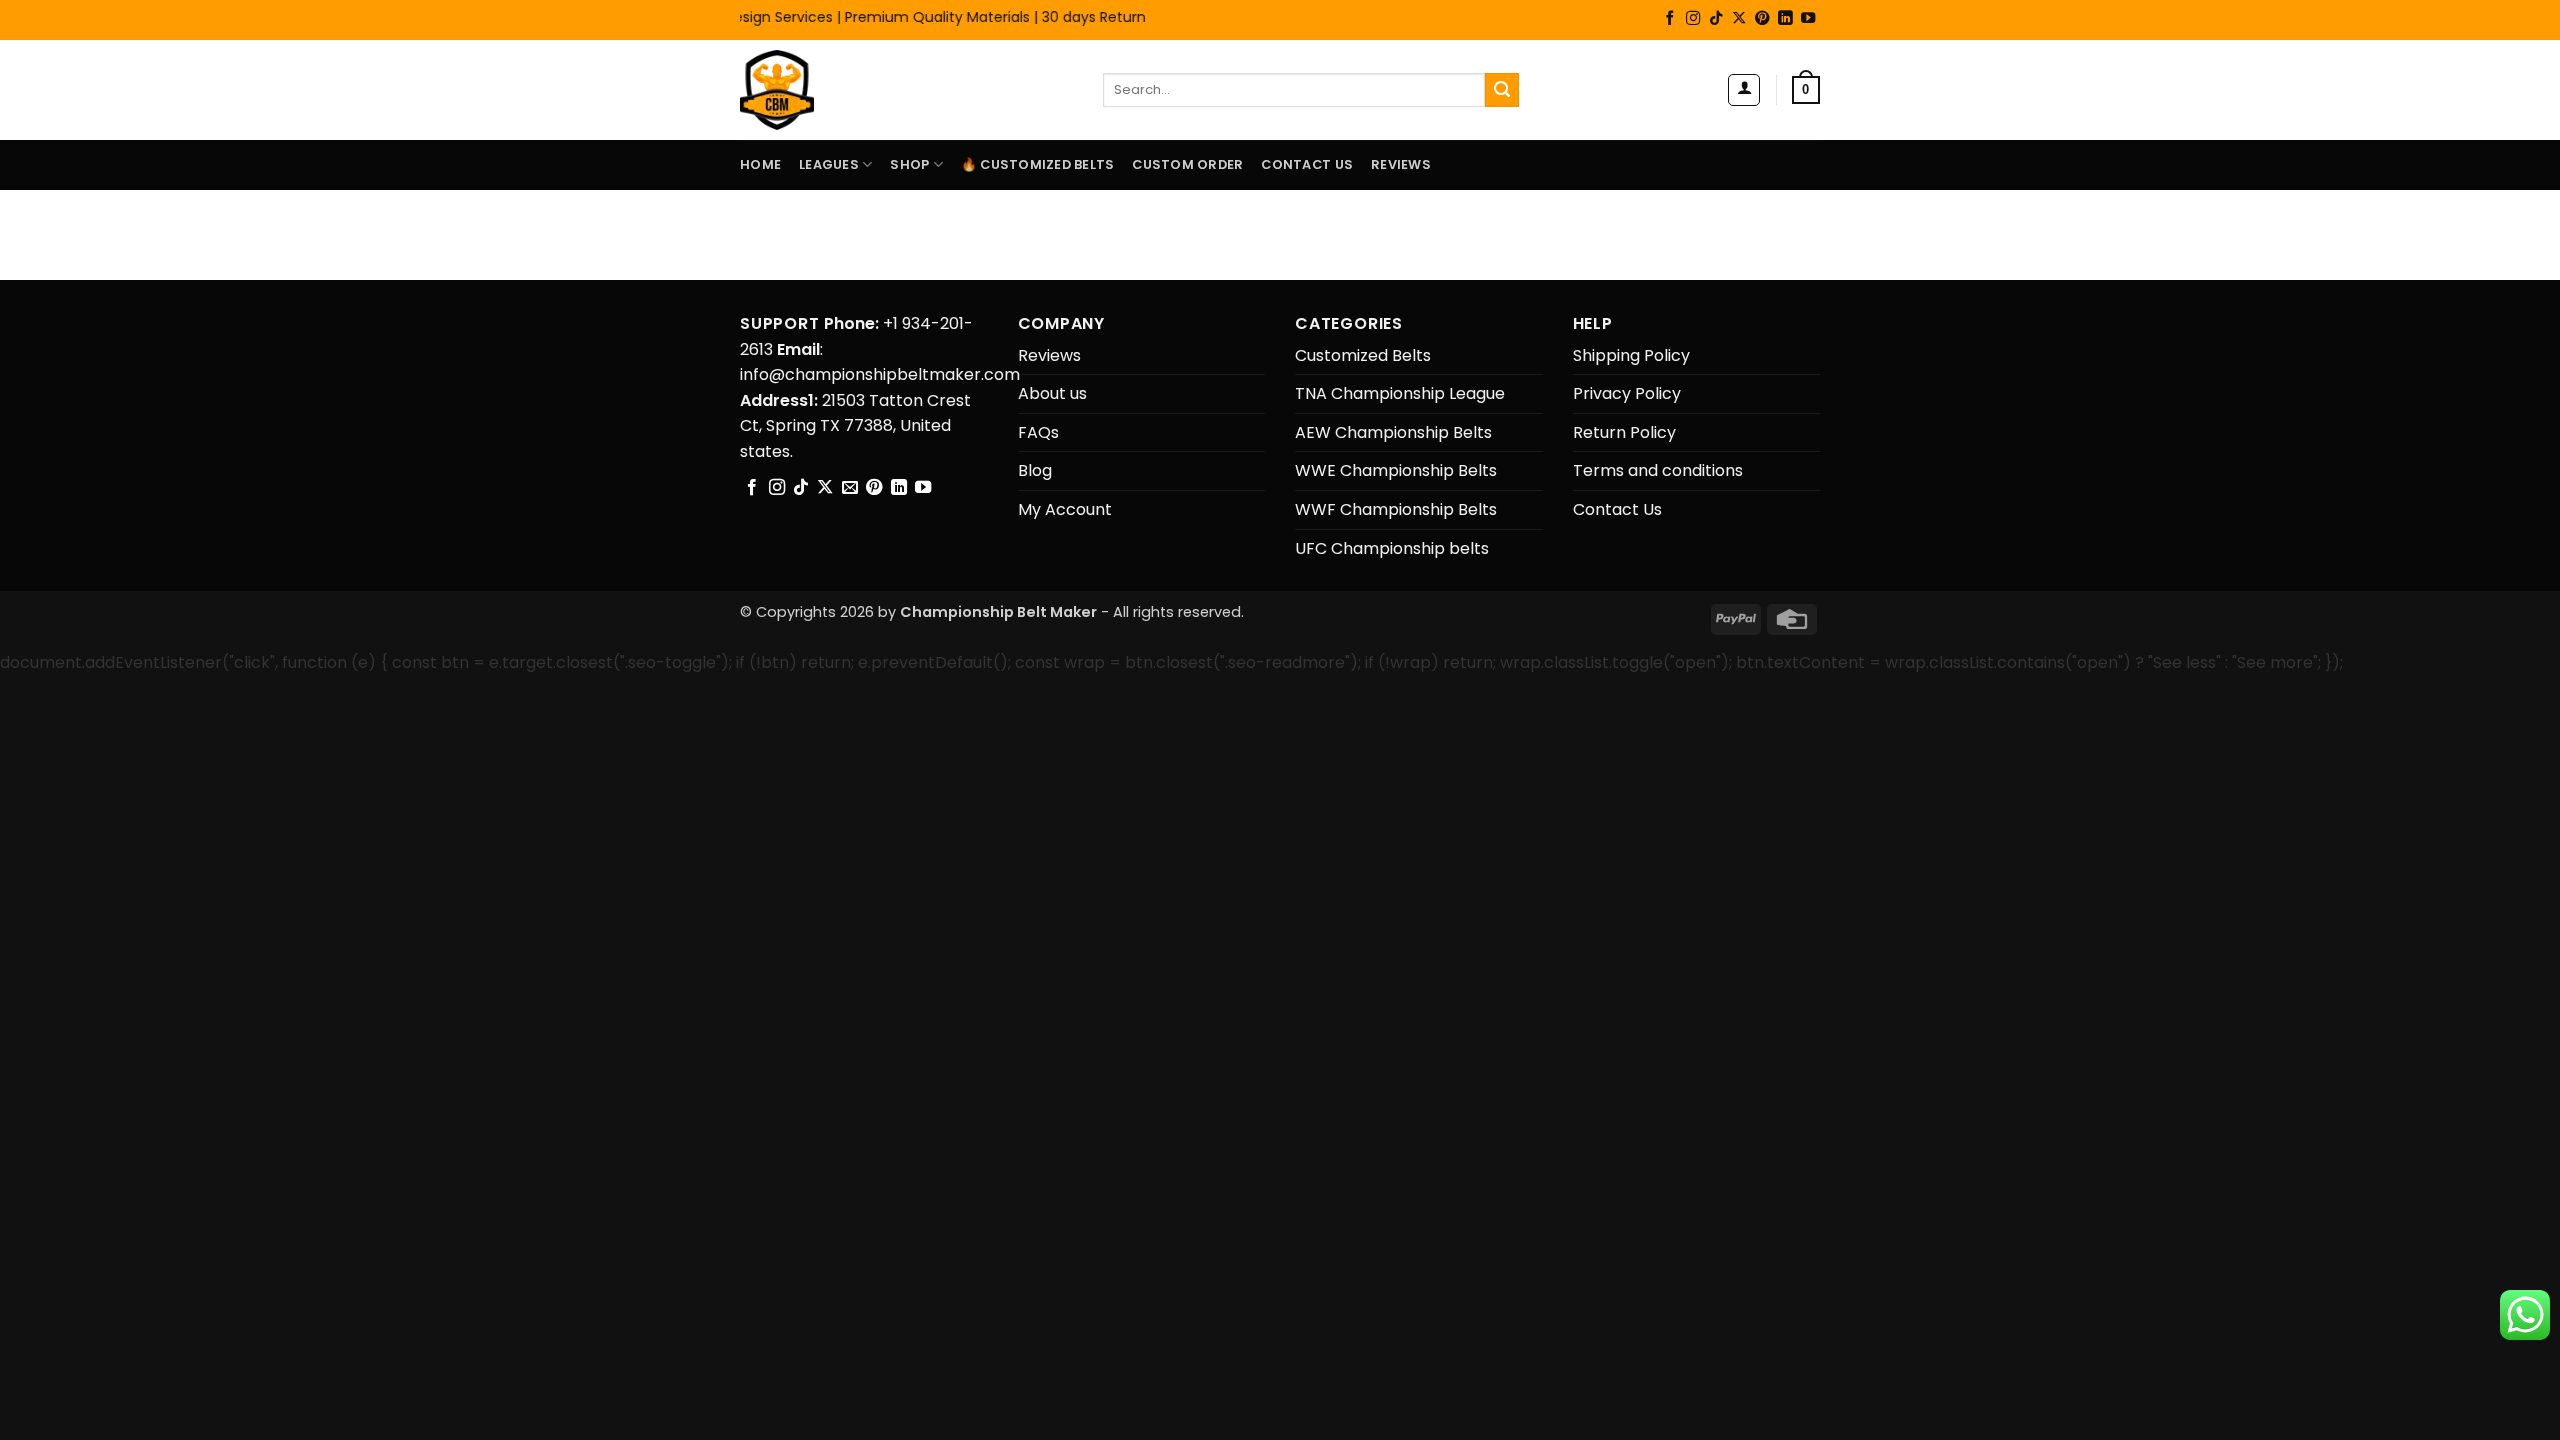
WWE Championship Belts (1396, 470)
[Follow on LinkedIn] (1785, 19)
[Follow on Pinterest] (1762, 19)
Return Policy (1624, 432)
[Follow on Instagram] (1693, 19)
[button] (1744, 90)
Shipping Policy (1631, 355)
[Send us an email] (850, 488)
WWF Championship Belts (1396, 509)
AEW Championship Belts (1393, 432)
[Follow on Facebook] (1670, 19)
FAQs (1038, 432)
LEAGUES (829, 164)
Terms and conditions (1658, 470)
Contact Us (1307, 164)
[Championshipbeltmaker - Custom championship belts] (802, 90)
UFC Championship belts (1392, 548)
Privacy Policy (1627, 393)
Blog (1035, 470)
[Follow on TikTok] (1716, 19)
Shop (909, 164)
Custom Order (1187, 164)
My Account (1065, 509)
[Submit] (1502, 90)
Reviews (1401, 164)
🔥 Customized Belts (1038, 164)
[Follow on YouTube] (1808, 19)
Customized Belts (1363, 355)
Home (760, 164)
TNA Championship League (1400, 393)
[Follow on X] (1739, 19)
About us (1052, 393)
